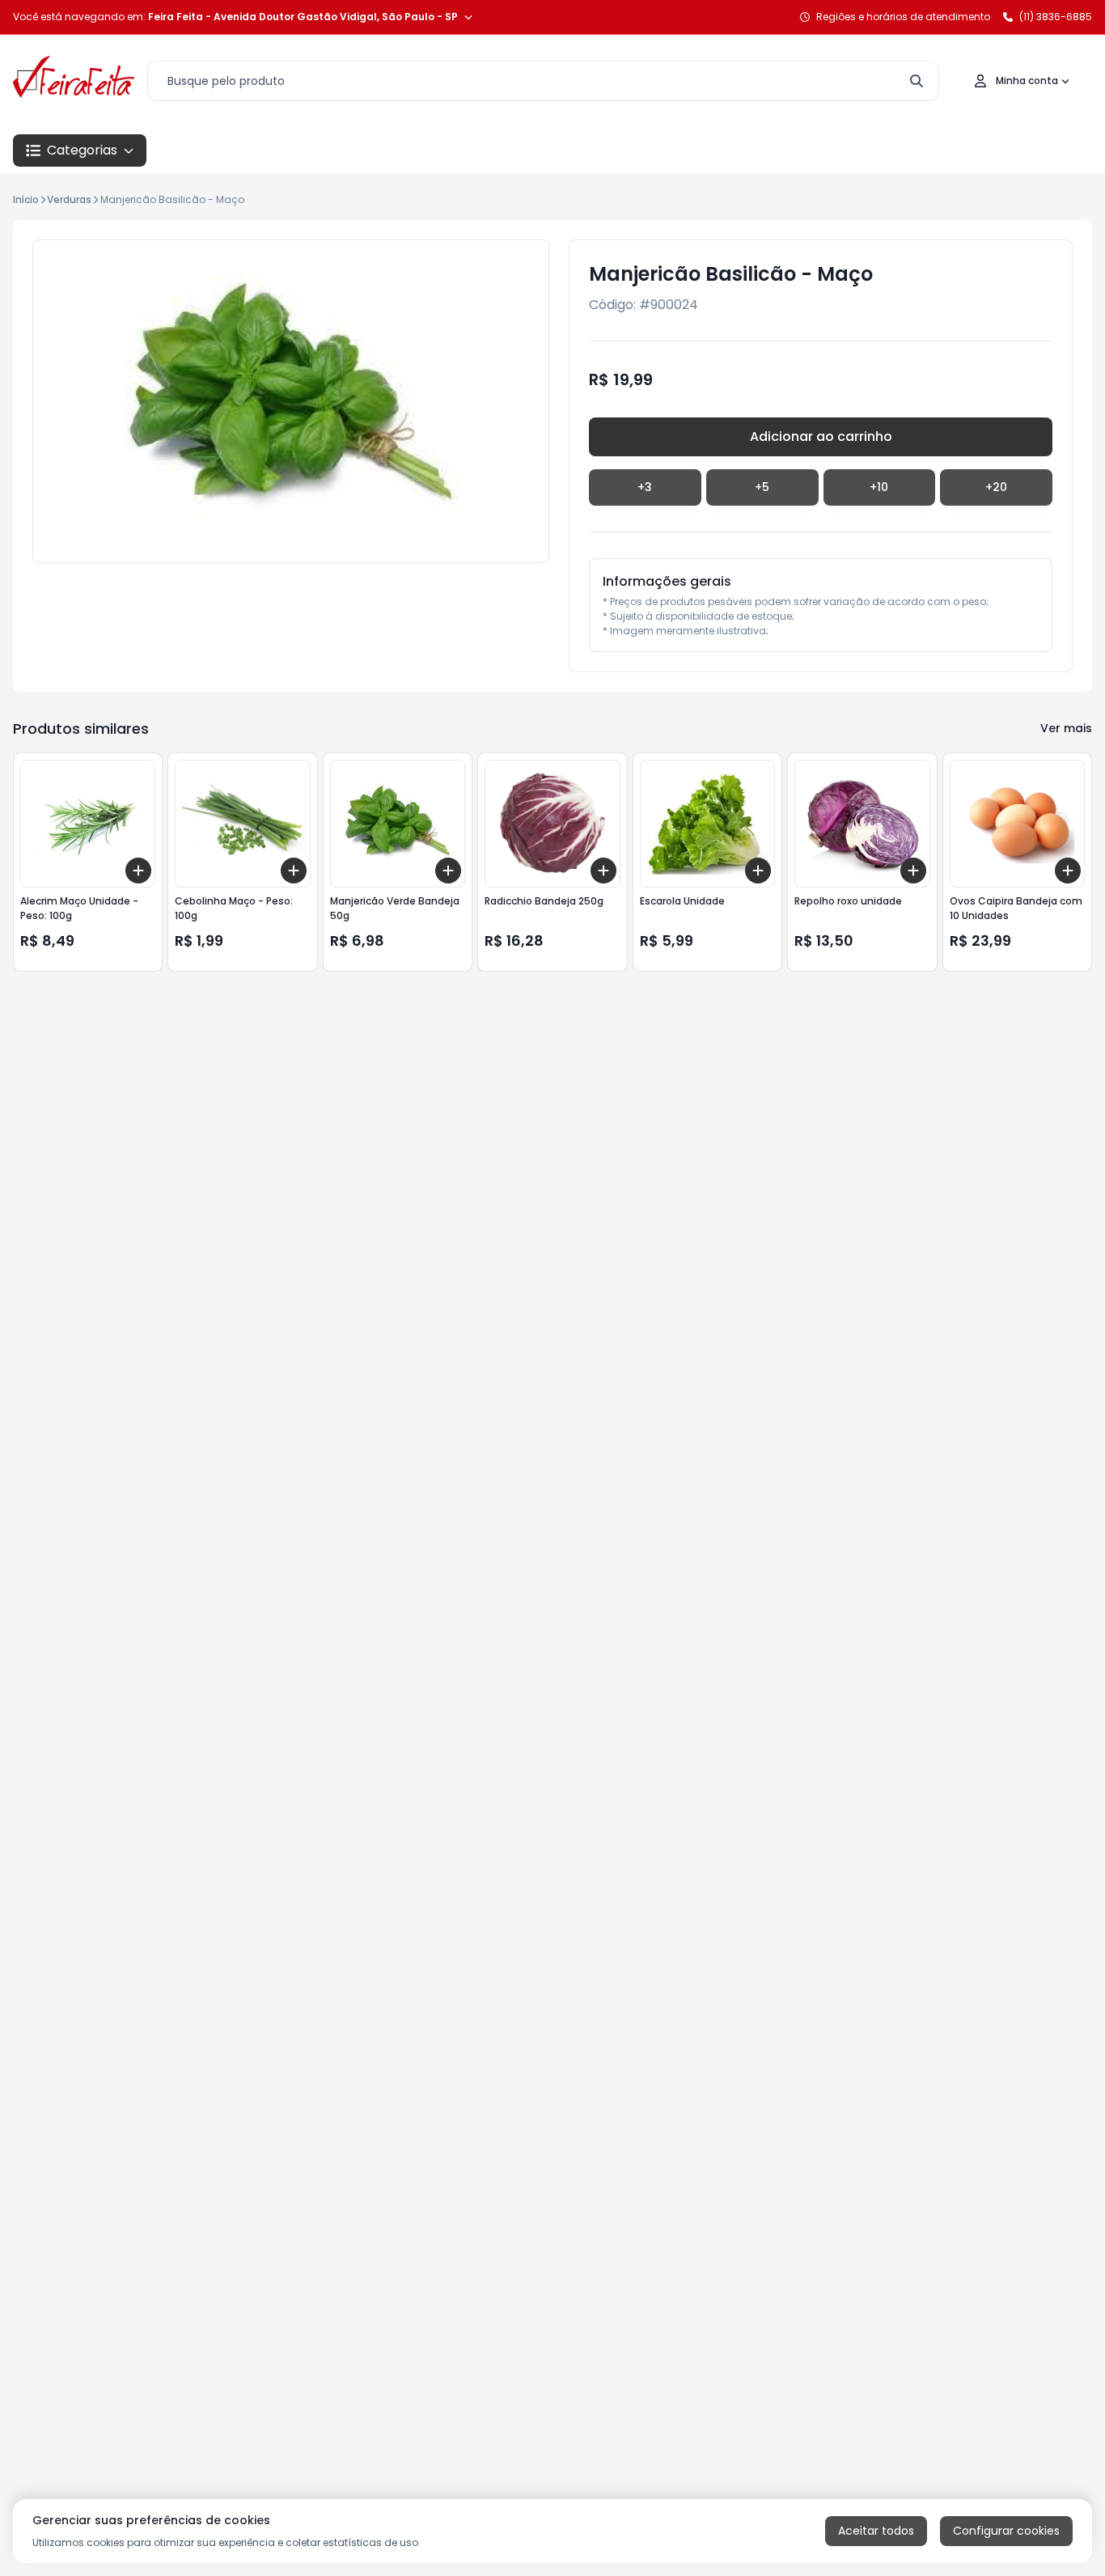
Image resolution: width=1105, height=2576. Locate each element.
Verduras (69, 199)
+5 (762, 487)
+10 (879, 487)
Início (26, 199)
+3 (645, 487)
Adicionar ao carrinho (821, 436)
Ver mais (1066, 728)
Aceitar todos (876, 2531)
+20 (996, 487)
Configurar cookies (1006, 2531)
